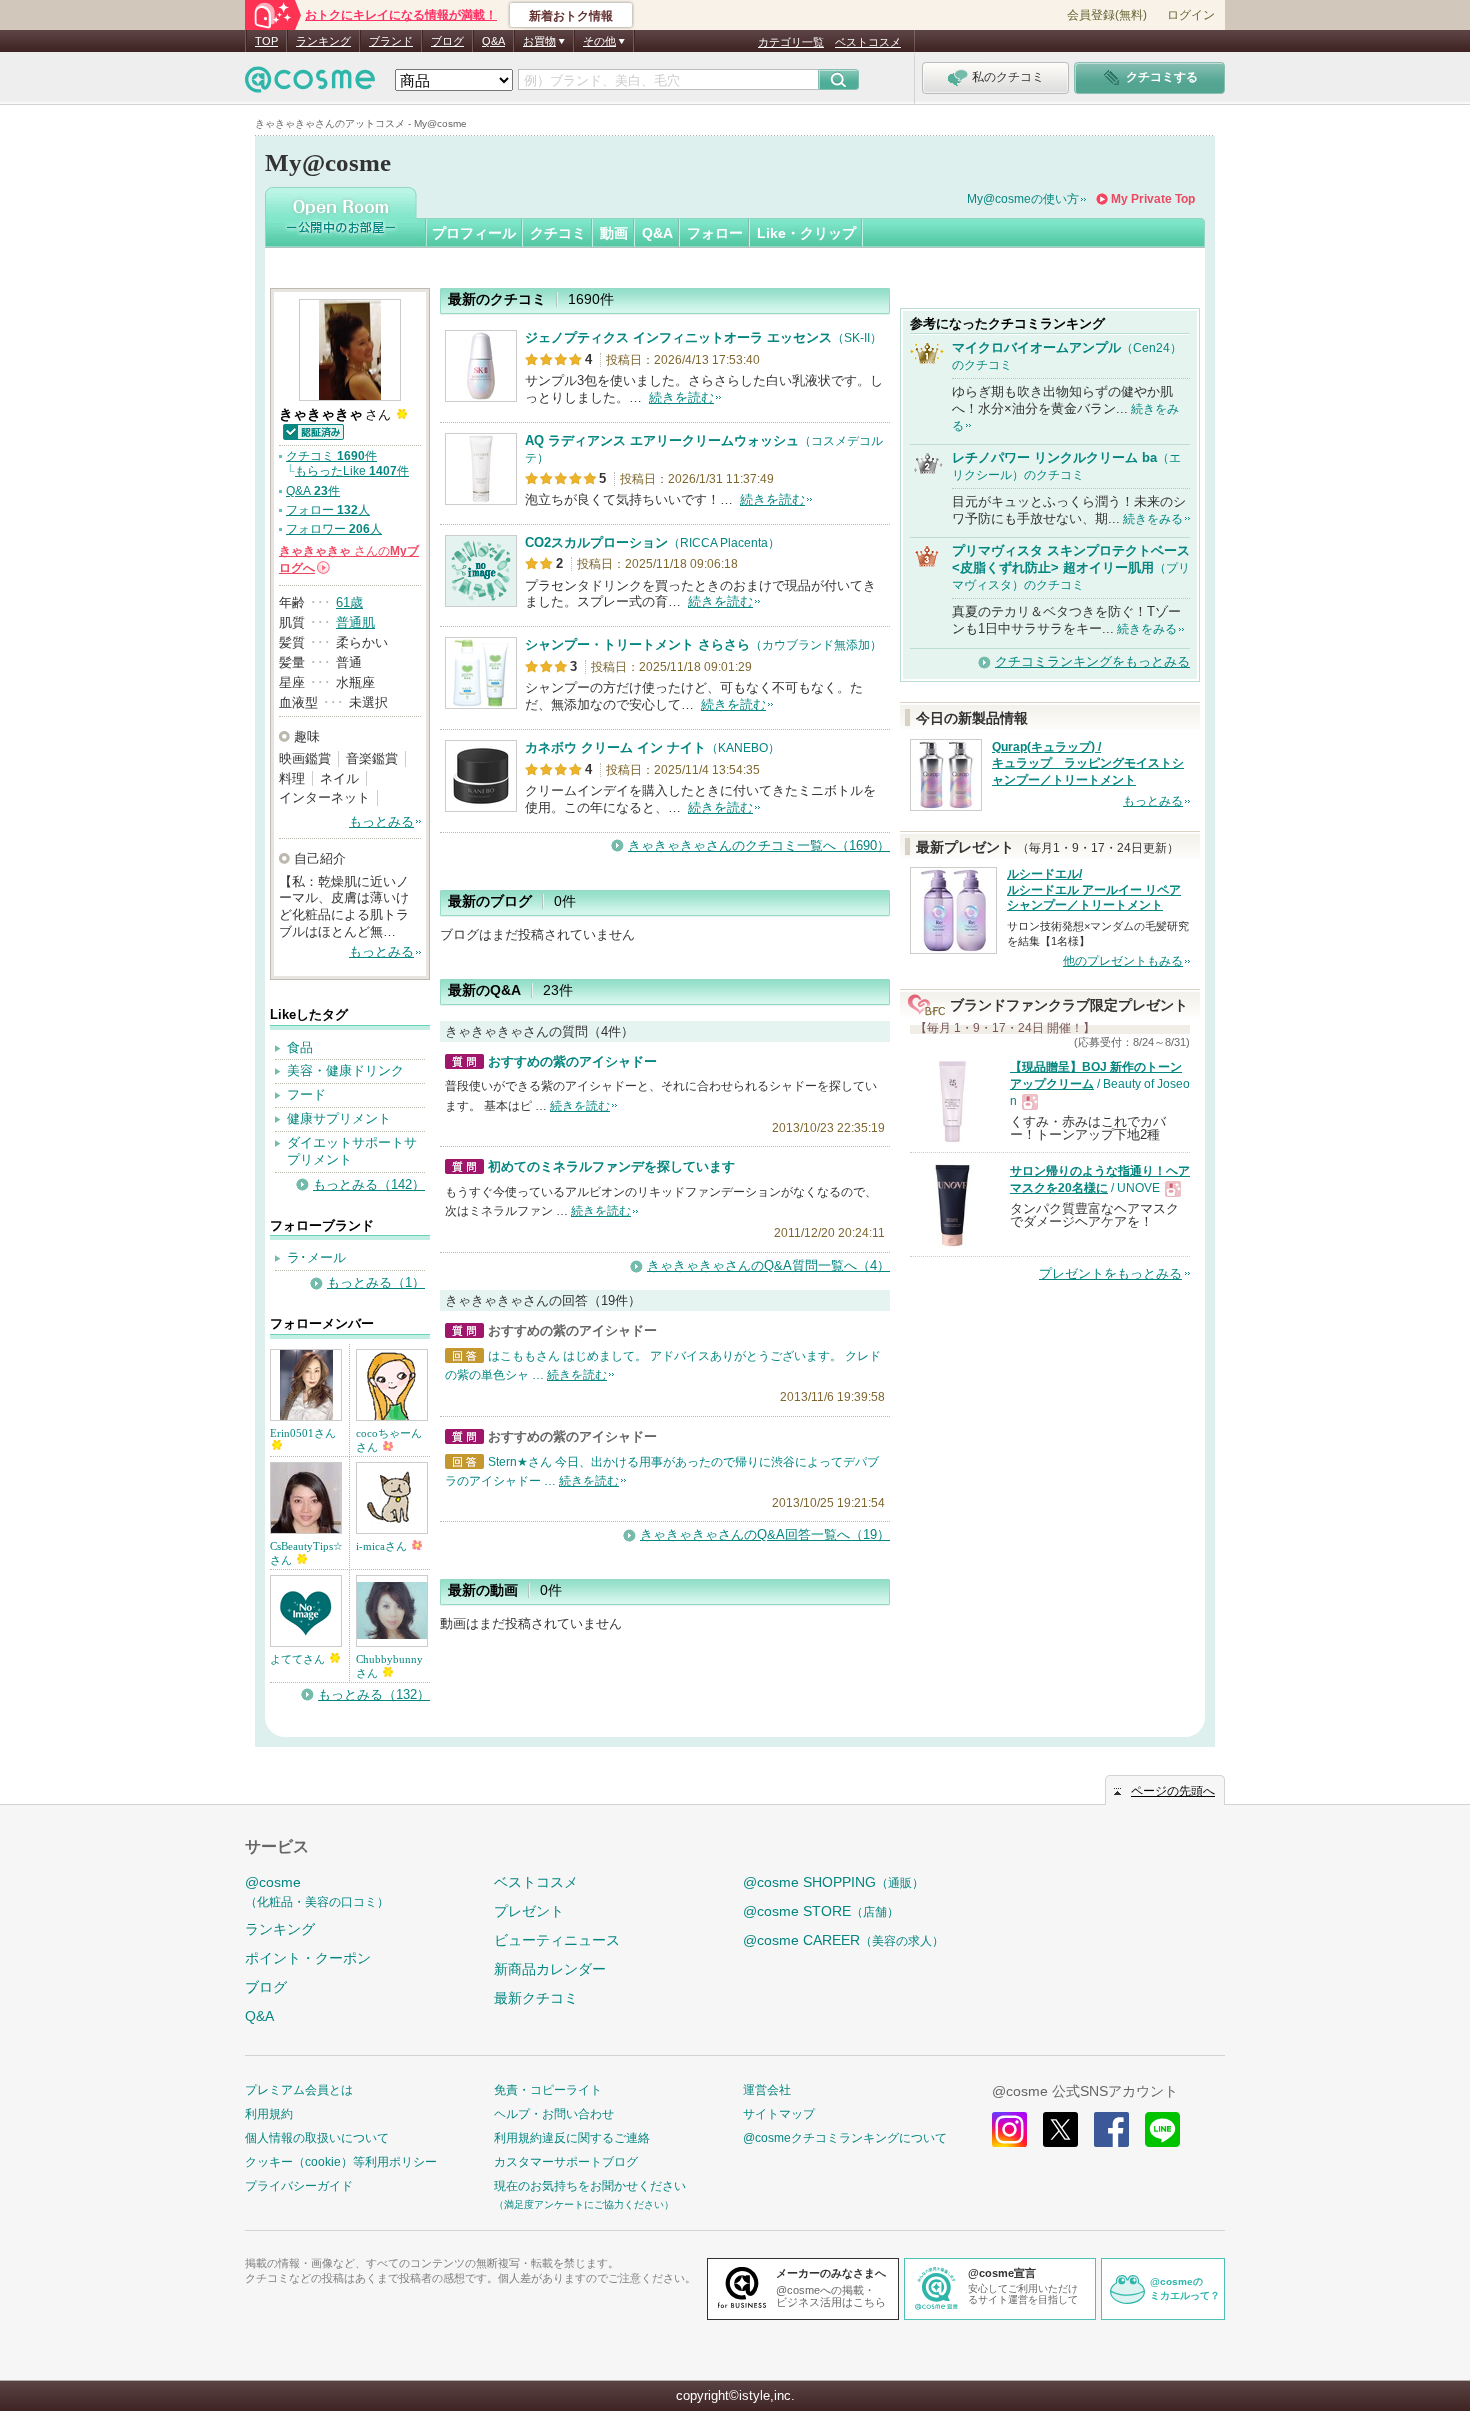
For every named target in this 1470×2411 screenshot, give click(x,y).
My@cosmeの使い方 (1023, 199)
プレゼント (529, 1911)
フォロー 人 (328, 510)
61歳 (349, 602)
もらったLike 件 (352, 471)
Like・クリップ (806, 233)
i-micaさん (383, 1546)
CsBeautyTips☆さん (306, 1553)
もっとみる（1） (376, 1282)
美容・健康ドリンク (345, 1070)
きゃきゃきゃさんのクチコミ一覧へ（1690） (759, 845)
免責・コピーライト (548, 2090)
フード (306, 1094)
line (1162, 2129)
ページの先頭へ (1173, 1791)
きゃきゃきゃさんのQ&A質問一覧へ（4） (768, 1265)
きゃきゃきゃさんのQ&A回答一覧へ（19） (765, 1534)
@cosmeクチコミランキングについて (845, 2138)
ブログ (447, 41)
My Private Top (1153, 199)
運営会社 (767, 2090)
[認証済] (312, 430)
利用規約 (269, 2114)
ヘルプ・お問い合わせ (554, 2114)
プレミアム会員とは (299, 2090)
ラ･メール (316, 1257)
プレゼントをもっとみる (1110, 1273)
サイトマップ (779, 2114)
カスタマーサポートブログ (566, 2162)
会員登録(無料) (1107, 15)
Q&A (493, 41)
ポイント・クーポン (308, 1958)
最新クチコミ (536, 1998)
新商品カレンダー (550, 1969)
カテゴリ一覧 (791, 42)
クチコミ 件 (331, 456)
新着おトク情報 (571, 16)
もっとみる (381, 821)
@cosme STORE (821, 1911)
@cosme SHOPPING (833, 1882)
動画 (614, 233)
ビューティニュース (557, 1940)
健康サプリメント (339, 1118)
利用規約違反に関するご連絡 (572, 2138)
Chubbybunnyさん (389, 1666)
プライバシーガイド (299, 2186)
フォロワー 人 (334, 529)
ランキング (323, 41)
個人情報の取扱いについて (317, 2138)
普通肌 (355, 622)
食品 (300, 1047)
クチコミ (558, 233)
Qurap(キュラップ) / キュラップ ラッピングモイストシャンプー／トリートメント (1088, 764)
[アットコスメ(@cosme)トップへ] (310, 84)
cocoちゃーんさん (389, 1440)
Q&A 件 (313, 491)
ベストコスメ (868, 42)
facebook (1111, 2129)
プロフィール (474, 233)
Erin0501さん (303, 1433)
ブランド (391, 41)
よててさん (299, 1659)
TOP (266, 41)
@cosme (317, 1891)
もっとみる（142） (369, 1184)
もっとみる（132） (374, 1694)
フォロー (715, 233)
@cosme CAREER (843, 1940)
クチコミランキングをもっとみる (1092, 661)
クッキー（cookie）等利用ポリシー (341, 2162)
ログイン (1191, 15)
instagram (1009, 2129)
